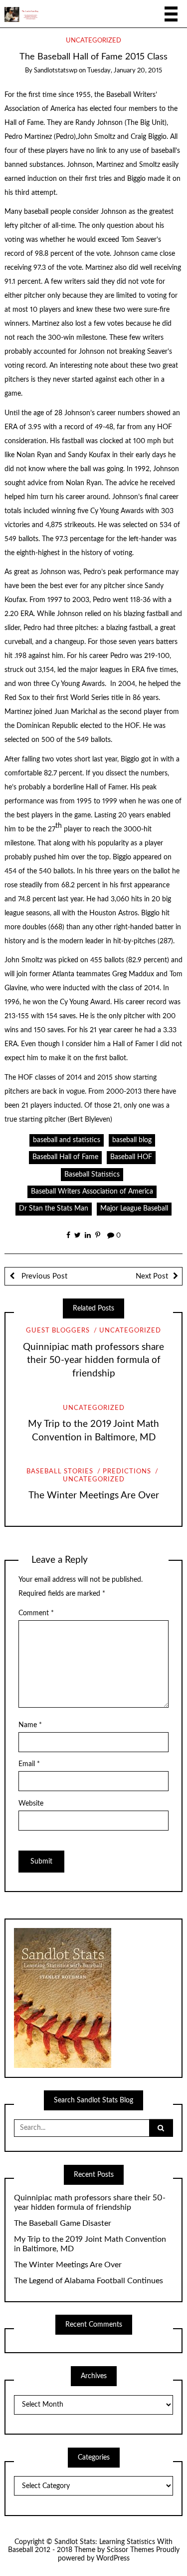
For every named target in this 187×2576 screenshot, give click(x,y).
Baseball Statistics (92, 1175)
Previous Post (43, 1276)
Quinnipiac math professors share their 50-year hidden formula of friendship (93, 1361)
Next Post (152, 1276)
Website (31, 1804)
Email (29, 1764)
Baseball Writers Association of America (92, 1192)
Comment (36, 1613)
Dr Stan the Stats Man (54, 1209)
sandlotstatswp (56, 71)
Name (30, 1725)
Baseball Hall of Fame (65, 1157)
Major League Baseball (134, 1209)
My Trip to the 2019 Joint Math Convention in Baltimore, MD (90, 2244)
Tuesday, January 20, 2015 (125, 71)
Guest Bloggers (58, 1331)
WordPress (113, 2559)
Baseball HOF (131, 1157)
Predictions (127, 1472)
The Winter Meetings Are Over (94, 1496)
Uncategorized (93, 41)
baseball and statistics (67, 1140)
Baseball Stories (60, 1472)
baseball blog (132, 1140)
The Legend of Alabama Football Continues (89, 2281)
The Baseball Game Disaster (63, 2223)
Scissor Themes (130, 2550)
